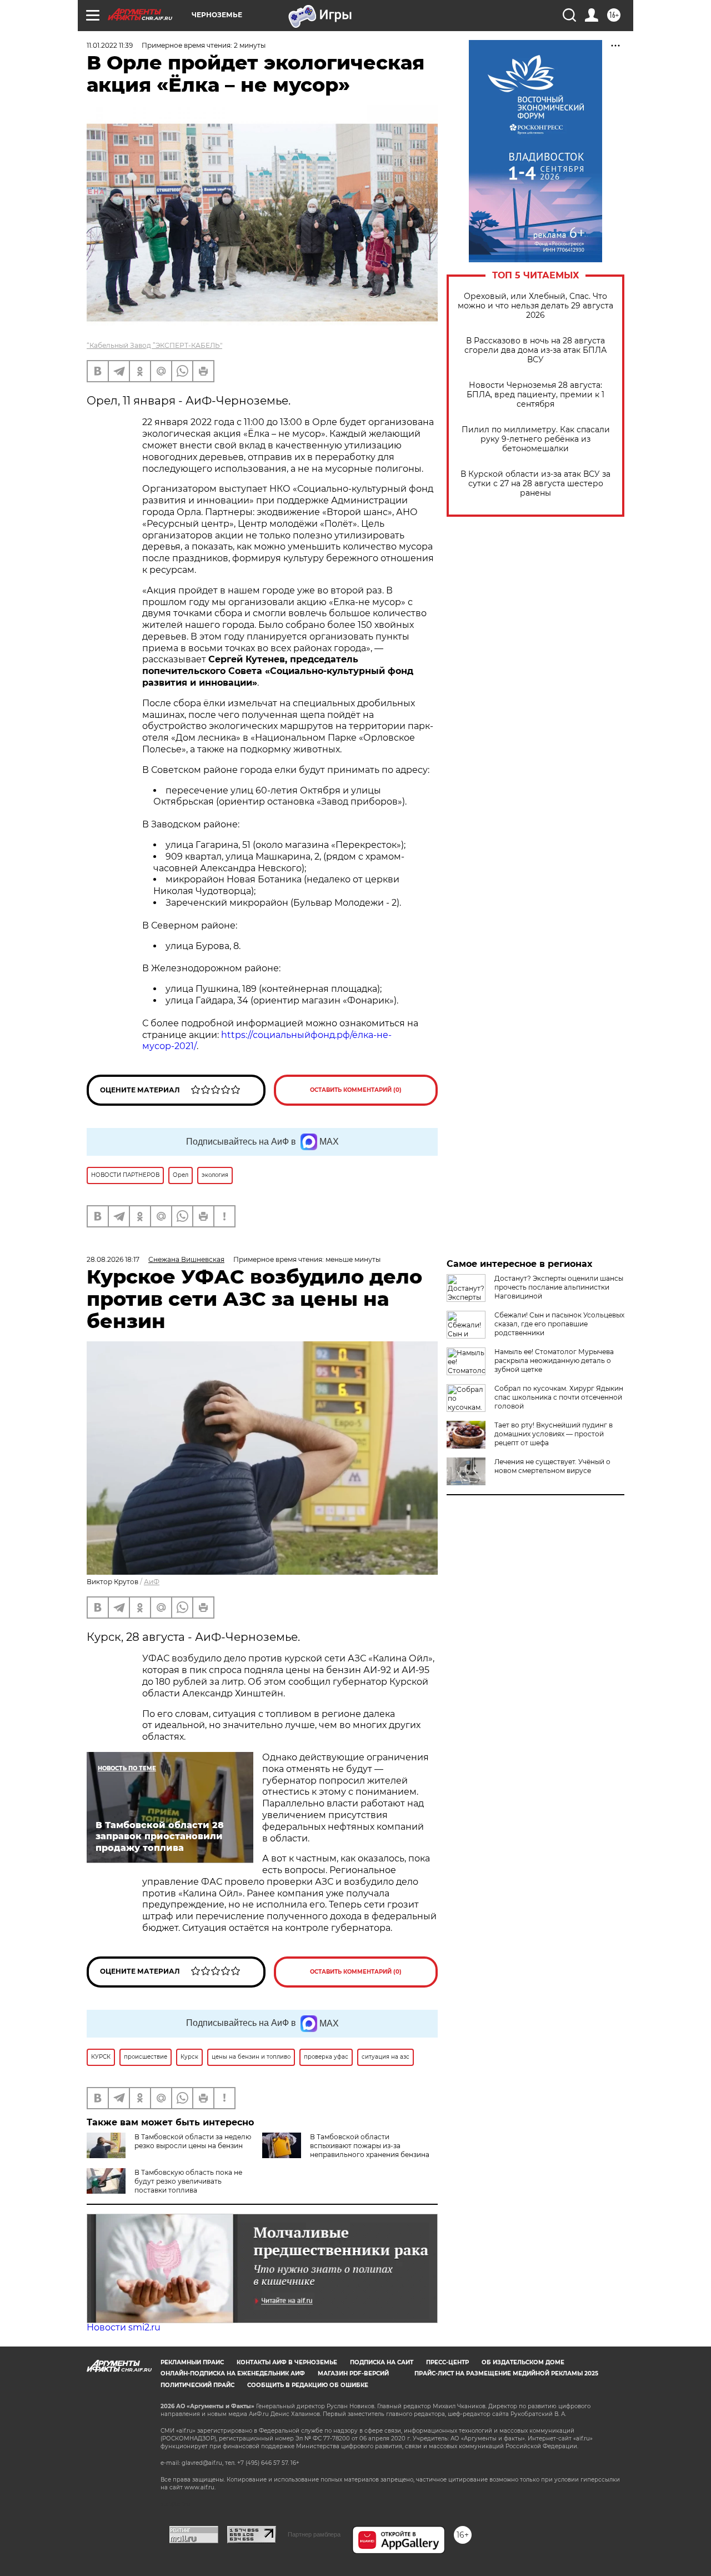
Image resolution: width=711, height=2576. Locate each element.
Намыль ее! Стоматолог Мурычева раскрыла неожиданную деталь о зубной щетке (554, 1361)
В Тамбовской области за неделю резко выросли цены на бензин (193, 2141)
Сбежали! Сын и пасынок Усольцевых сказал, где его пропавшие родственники (559, 1324)
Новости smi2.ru (124, 2327)
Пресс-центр (447, 2362)
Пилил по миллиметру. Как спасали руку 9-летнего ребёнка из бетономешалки (536, 439)
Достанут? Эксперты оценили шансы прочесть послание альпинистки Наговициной (559, 1287)
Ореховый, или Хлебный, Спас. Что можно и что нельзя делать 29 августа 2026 (535, 306)
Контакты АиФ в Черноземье (287, 2362)
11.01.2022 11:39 (110, 45)
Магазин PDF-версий (353, 2373)
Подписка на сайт (382, 2362)
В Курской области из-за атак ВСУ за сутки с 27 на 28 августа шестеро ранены (535, 484)
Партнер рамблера (314, 2534)
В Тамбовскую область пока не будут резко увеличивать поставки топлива (188, 2181)
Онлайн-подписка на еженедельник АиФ (233, 2373)
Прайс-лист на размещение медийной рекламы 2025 (506, 2373)
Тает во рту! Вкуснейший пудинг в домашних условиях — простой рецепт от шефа (554, 1434)
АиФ (152, 1582)
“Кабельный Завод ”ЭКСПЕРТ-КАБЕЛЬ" (154, 345)
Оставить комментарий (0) (356, 1090)
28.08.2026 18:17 (113, 1259)
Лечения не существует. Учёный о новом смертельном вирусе (552, 1466)
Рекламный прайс (192, 2362)
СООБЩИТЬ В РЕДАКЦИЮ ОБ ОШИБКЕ (308, 2385)
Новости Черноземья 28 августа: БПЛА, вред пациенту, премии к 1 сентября (535, 395)
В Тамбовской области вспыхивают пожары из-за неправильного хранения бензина (370, 2146)
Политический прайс (197, 2385)
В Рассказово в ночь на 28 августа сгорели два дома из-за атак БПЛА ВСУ (535, 350)
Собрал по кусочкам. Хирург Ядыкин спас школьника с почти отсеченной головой (559, 1397)
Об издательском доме (523, 2362)
